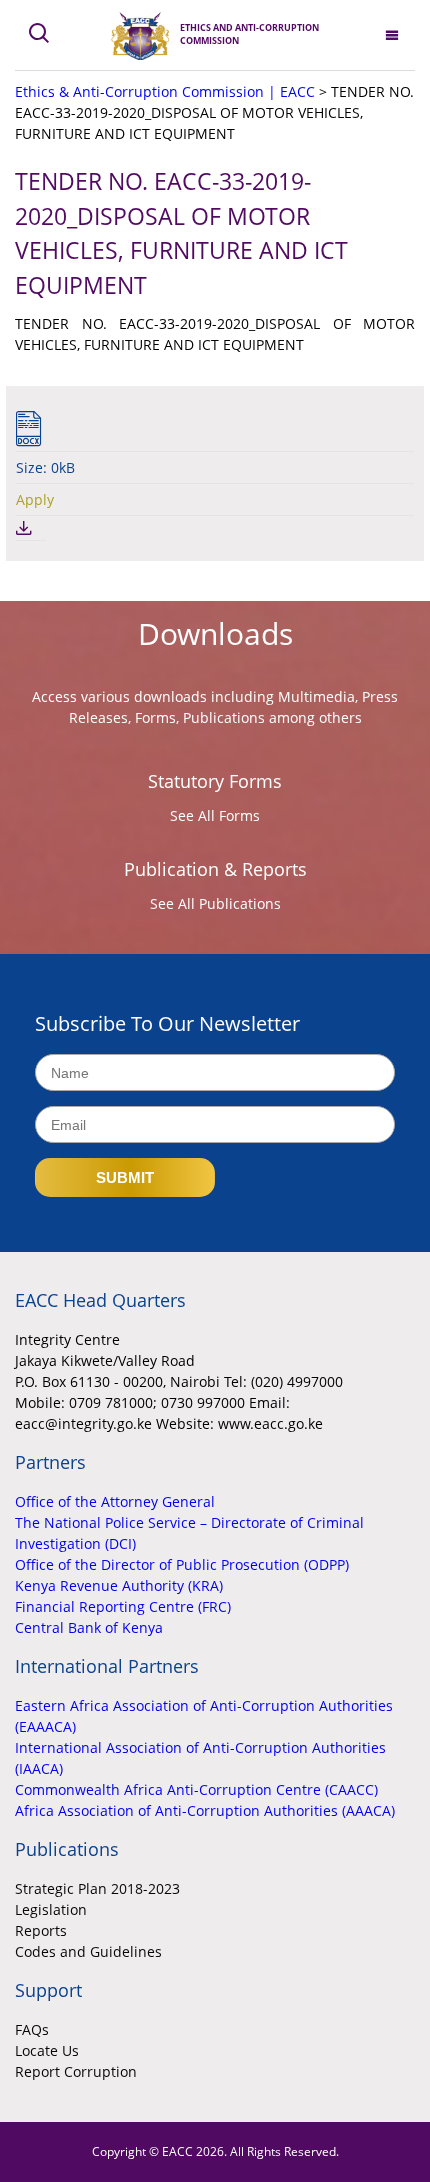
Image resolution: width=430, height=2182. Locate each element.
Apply (35, 499)
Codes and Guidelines (88, 1951)
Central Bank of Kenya (89, 1627)
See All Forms (215, 815)
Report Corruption (76, 2071)
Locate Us (47, 2050)
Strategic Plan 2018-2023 (97, 1888)
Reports (41, 1930)
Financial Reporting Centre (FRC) (123, 1606)
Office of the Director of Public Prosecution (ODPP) (182, 1564)
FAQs (32, 2029)
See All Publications (215, 903)
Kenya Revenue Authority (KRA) (119, 1585)
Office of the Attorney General (115, 1501)
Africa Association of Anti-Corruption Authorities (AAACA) (205, 1810)
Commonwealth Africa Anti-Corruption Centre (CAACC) (196, 1789)
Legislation (51, 1909)
